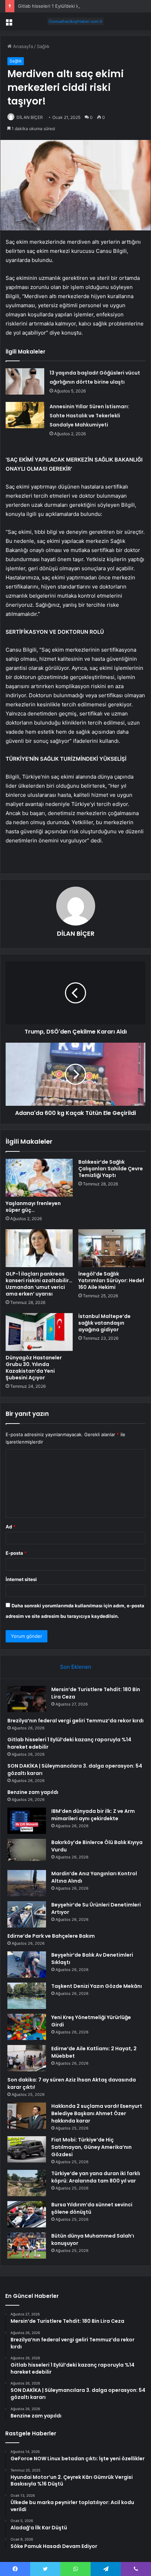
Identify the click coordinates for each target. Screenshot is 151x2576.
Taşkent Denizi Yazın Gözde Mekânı (97, 1986)
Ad (11, 1527)
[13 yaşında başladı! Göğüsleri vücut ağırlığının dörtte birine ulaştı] (25, 381)
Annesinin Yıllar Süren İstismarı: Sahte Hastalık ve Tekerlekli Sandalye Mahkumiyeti (89, 416)
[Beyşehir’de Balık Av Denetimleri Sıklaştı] (27, 1965)
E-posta (16, 1553)
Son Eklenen (76, 1667)
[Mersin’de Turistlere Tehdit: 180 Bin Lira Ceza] (27, 1699)
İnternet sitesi (21, 1579)
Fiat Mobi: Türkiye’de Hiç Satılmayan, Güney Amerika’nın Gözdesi (91, 2147)
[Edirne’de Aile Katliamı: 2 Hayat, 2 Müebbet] (27, 2058)
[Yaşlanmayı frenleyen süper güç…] (39, 1178)
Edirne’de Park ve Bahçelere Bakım (51, 1936)
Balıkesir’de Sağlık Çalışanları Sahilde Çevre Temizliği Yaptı (111, 1169)
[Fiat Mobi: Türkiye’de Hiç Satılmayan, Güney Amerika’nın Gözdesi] (27, 2149)
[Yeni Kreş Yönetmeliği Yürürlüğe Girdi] (27, 2027)
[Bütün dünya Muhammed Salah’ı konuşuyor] (27, 2245)
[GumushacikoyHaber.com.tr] (75, 21)
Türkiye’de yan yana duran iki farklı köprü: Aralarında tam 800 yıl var (96, 2177)
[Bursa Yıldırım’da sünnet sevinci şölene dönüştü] (27, 2214)
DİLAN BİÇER (30, 117)
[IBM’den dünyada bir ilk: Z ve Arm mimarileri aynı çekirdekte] (27, 1821)
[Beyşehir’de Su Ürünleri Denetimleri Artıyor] (27, 1914)
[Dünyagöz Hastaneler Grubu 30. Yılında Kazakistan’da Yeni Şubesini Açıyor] (39, 1332)
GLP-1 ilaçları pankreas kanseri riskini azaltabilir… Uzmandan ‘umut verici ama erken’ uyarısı (39, 1284)
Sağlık (43, 46)
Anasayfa (22, 46)
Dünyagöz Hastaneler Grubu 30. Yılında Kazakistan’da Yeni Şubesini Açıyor (34, 1368)
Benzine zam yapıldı (33, 1792)
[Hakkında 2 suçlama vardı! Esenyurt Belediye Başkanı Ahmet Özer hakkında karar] (27, 2116)
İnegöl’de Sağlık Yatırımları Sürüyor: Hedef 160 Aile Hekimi (111, 1280)
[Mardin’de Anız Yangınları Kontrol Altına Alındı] (27, 1883)
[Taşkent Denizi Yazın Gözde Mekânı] (27, 1996)
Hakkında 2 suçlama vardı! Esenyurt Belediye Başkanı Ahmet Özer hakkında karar (97, 2113)
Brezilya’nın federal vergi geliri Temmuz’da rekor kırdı (75, 1721)
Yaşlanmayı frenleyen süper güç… (33, 1207)
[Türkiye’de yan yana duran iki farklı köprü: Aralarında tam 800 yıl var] (27, 2183)
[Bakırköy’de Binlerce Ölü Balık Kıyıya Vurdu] (27, 1852)
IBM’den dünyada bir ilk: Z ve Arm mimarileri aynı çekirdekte (93, 1815)
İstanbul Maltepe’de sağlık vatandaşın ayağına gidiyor (104, 1323)
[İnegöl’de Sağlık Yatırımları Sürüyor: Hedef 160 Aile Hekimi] (112, 1248)
